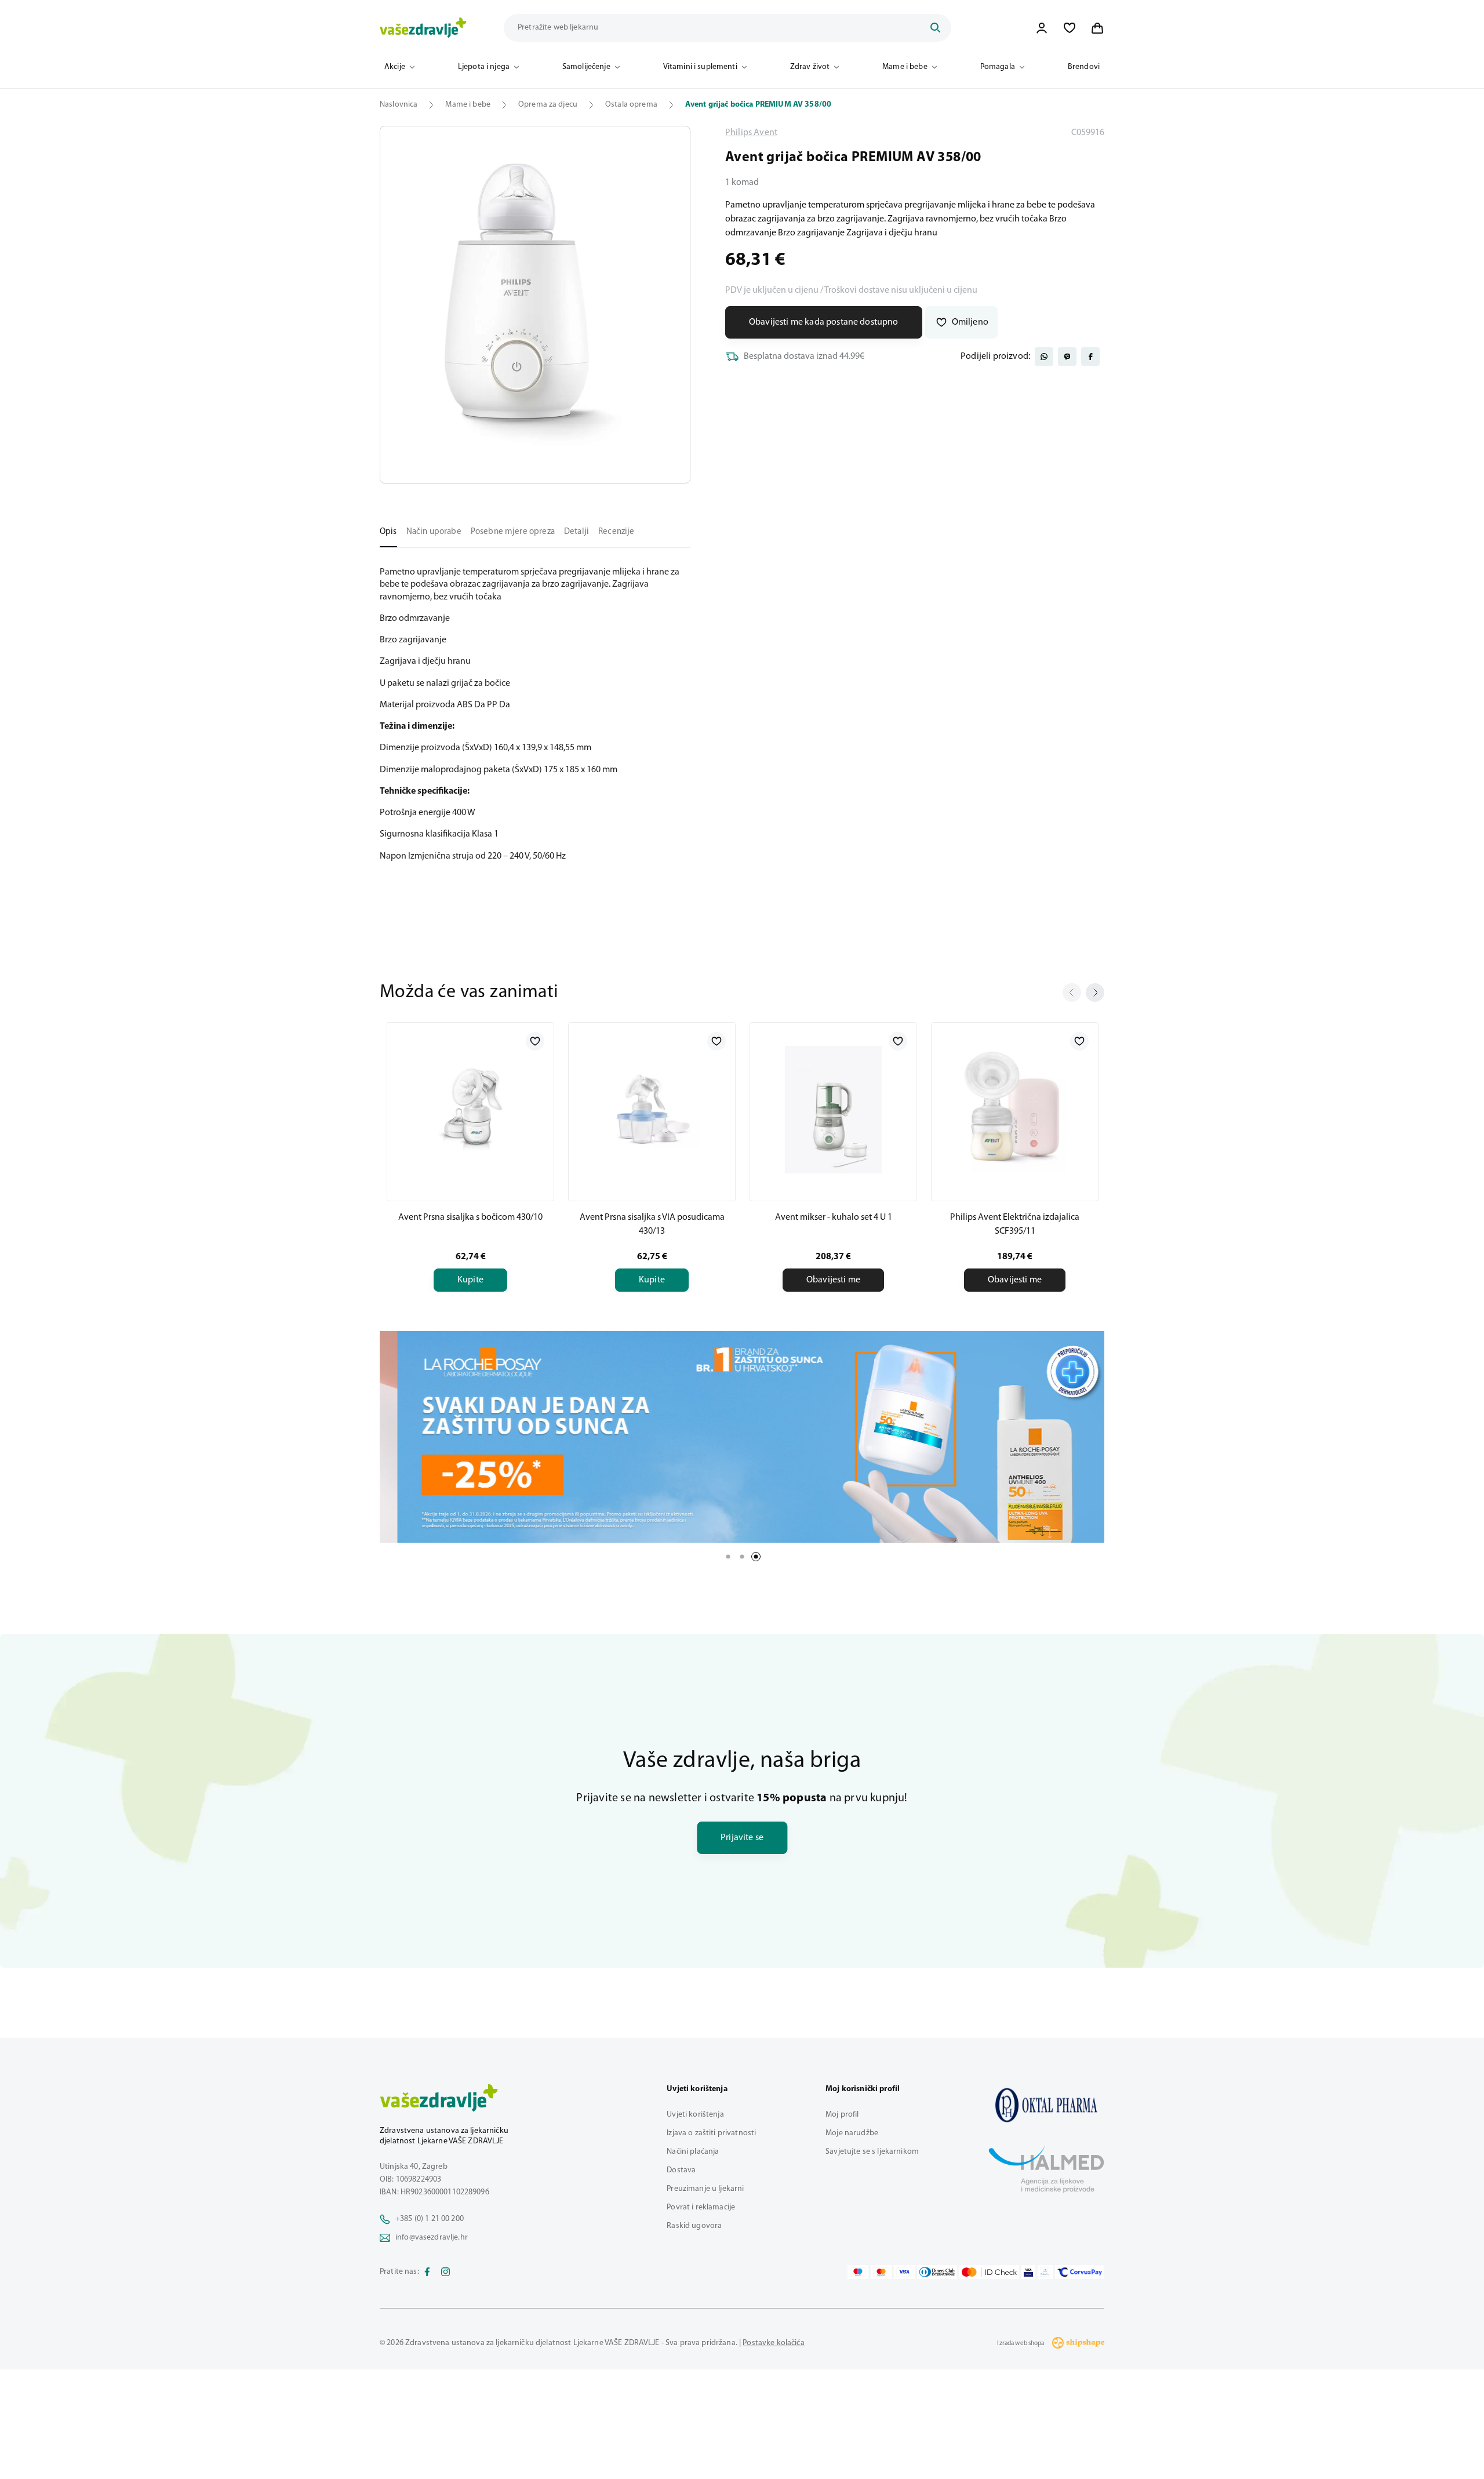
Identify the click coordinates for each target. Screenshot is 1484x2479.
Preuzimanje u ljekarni (705, 2189)
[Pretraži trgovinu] (935, 28)
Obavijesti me (833, 1280)
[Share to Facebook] (1090, 357)
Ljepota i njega (484, 67)
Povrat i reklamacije (701, 2207)
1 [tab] (728, 1557)
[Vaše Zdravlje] (423, 28)
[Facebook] (427, 2272)
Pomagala (998, 67)
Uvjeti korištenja (695, 2115)
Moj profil (842, 2115)
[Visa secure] (1028, 2272)
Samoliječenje (586, 67)
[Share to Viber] (1067, 357)
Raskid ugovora (694, 2226)
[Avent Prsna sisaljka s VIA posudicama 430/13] (652, 1110)
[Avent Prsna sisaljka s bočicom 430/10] (470, 1110)
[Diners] (937, 2272)
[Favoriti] (1070, 28)
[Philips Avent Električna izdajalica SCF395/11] (1015, 1110)
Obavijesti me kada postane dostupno (824, 322)
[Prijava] (1042, 28)
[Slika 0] (535, 305)
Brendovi (1084, 67)
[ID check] (989, 2272)
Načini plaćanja (693, 2152)
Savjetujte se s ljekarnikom (872, 2152)
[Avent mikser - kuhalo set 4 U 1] (833, 1110)
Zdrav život (810, 67)
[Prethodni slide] (1072, 993)
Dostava (681, 2170)
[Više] (742, 1437)
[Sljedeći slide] (1095, 993)
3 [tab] (756, 1557)
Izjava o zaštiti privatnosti (711, 2133)
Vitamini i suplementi (700, 67)
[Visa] (904, 2272)
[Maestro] (858, 2272)
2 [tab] (742, 1557)
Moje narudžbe (852, 2133)
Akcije (395, 67)
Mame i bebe (905, 67)
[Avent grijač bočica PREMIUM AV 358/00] (1046, 2105)
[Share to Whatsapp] (1044, 357)
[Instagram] (446, 2272)
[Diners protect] (1045, 2272)
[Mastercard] (881, 2272)
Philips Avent (751, 133)
